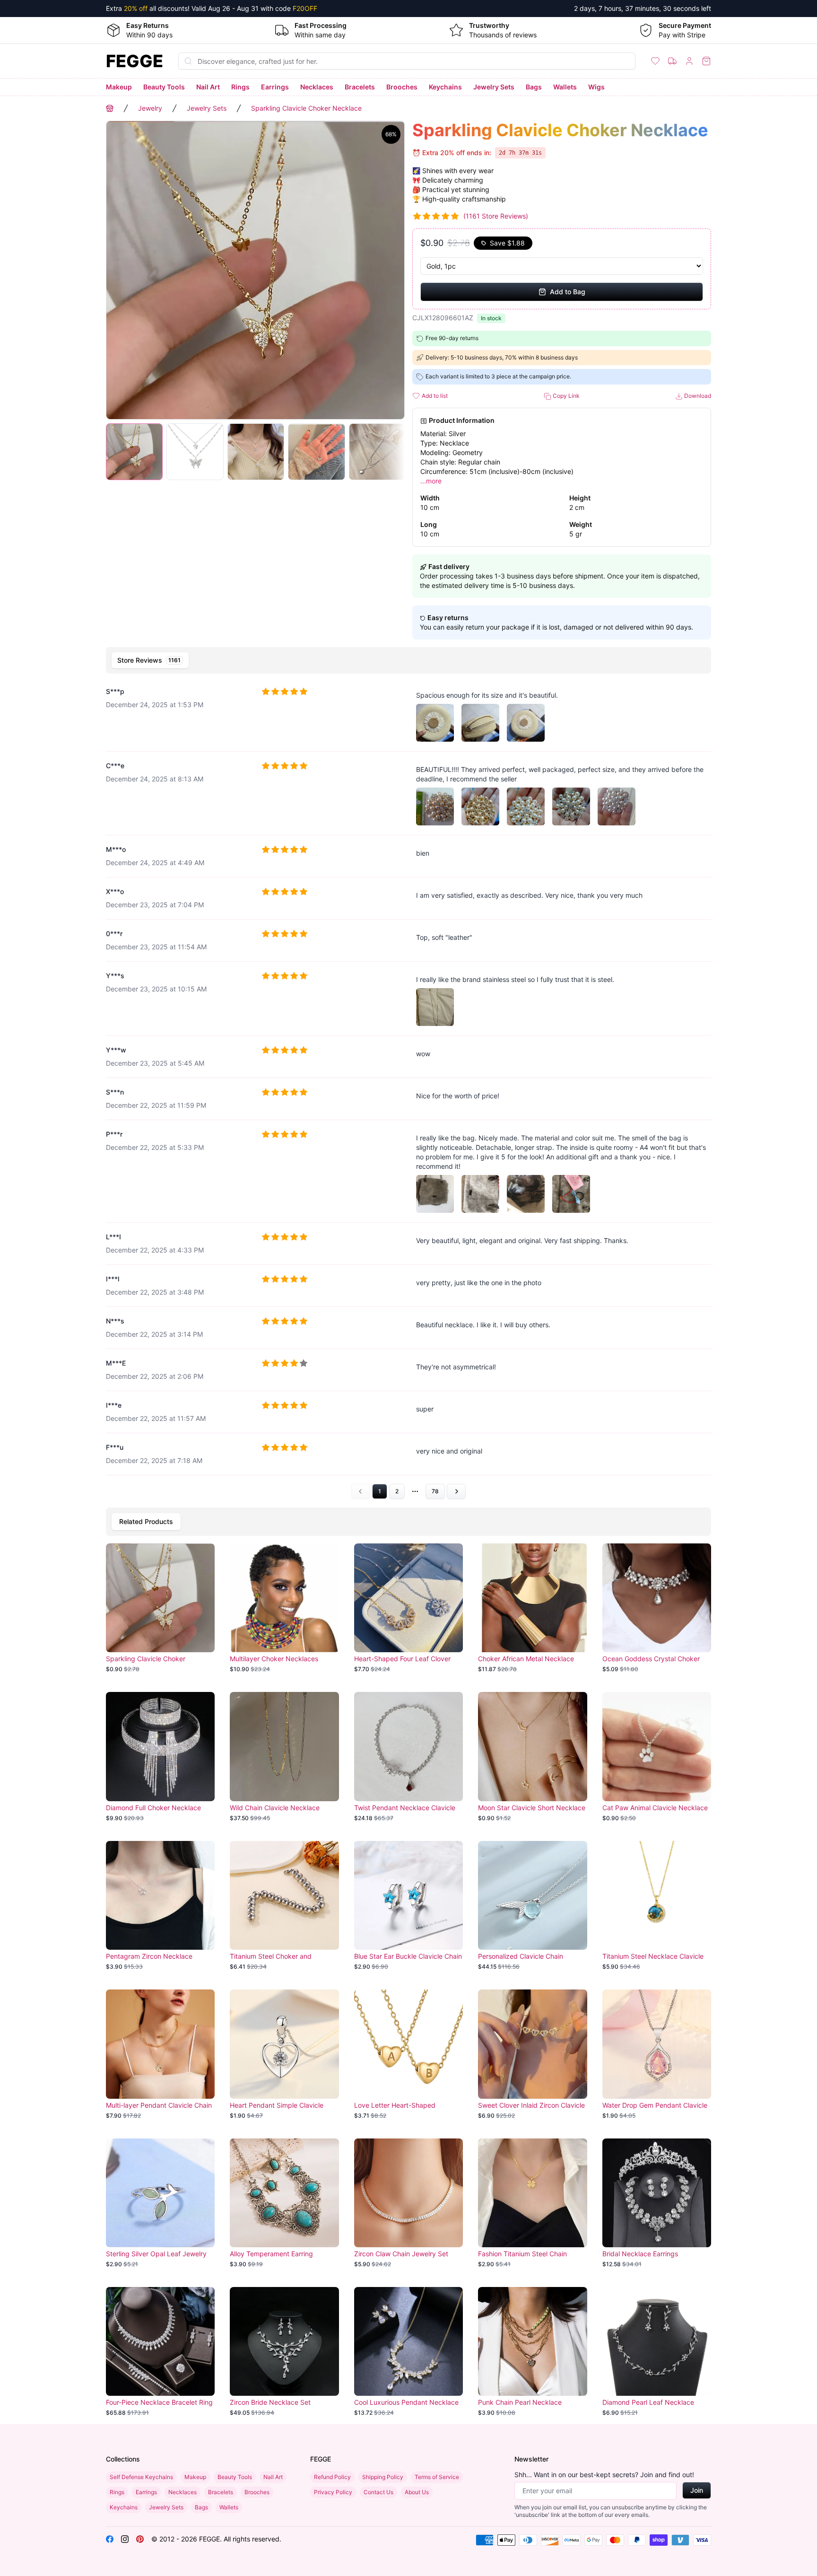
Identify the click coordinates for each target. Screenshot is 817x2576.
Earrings (275, 87)
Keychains (445, 87)
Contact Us (378, 2492)
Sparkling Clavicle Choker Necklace (306, 108)
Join (697, 2490)
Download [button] (697, 396)
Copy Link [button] (565, 396)
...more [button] (431, 481)
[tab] (150, 660)
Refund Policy (332, 2477)
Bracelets (360, 87)
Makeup (119, 87)
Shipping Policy (383, 2477)
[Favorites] (655, 61)
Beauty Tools (164, 87)
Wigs (596, 87)
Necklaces (317, 87)
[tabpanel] (408, 1089)
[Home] (110, 108)
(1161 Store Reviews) (496, 216)
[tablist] (408, 660)
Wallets (565, 87)
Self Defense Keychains (141, 2477)
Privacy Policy (333, 2492)
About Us (417, 2492)
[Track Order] (672, 61)
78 (435, 1491)
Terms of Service (437, 2477)
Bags (534, 87)
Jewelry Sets (494, 87)
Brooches (402, 87)
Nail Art (208, 87)
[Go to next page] (456, 1491)
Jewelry (150, 108)
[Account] (689, 61)
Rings (240, 87)
